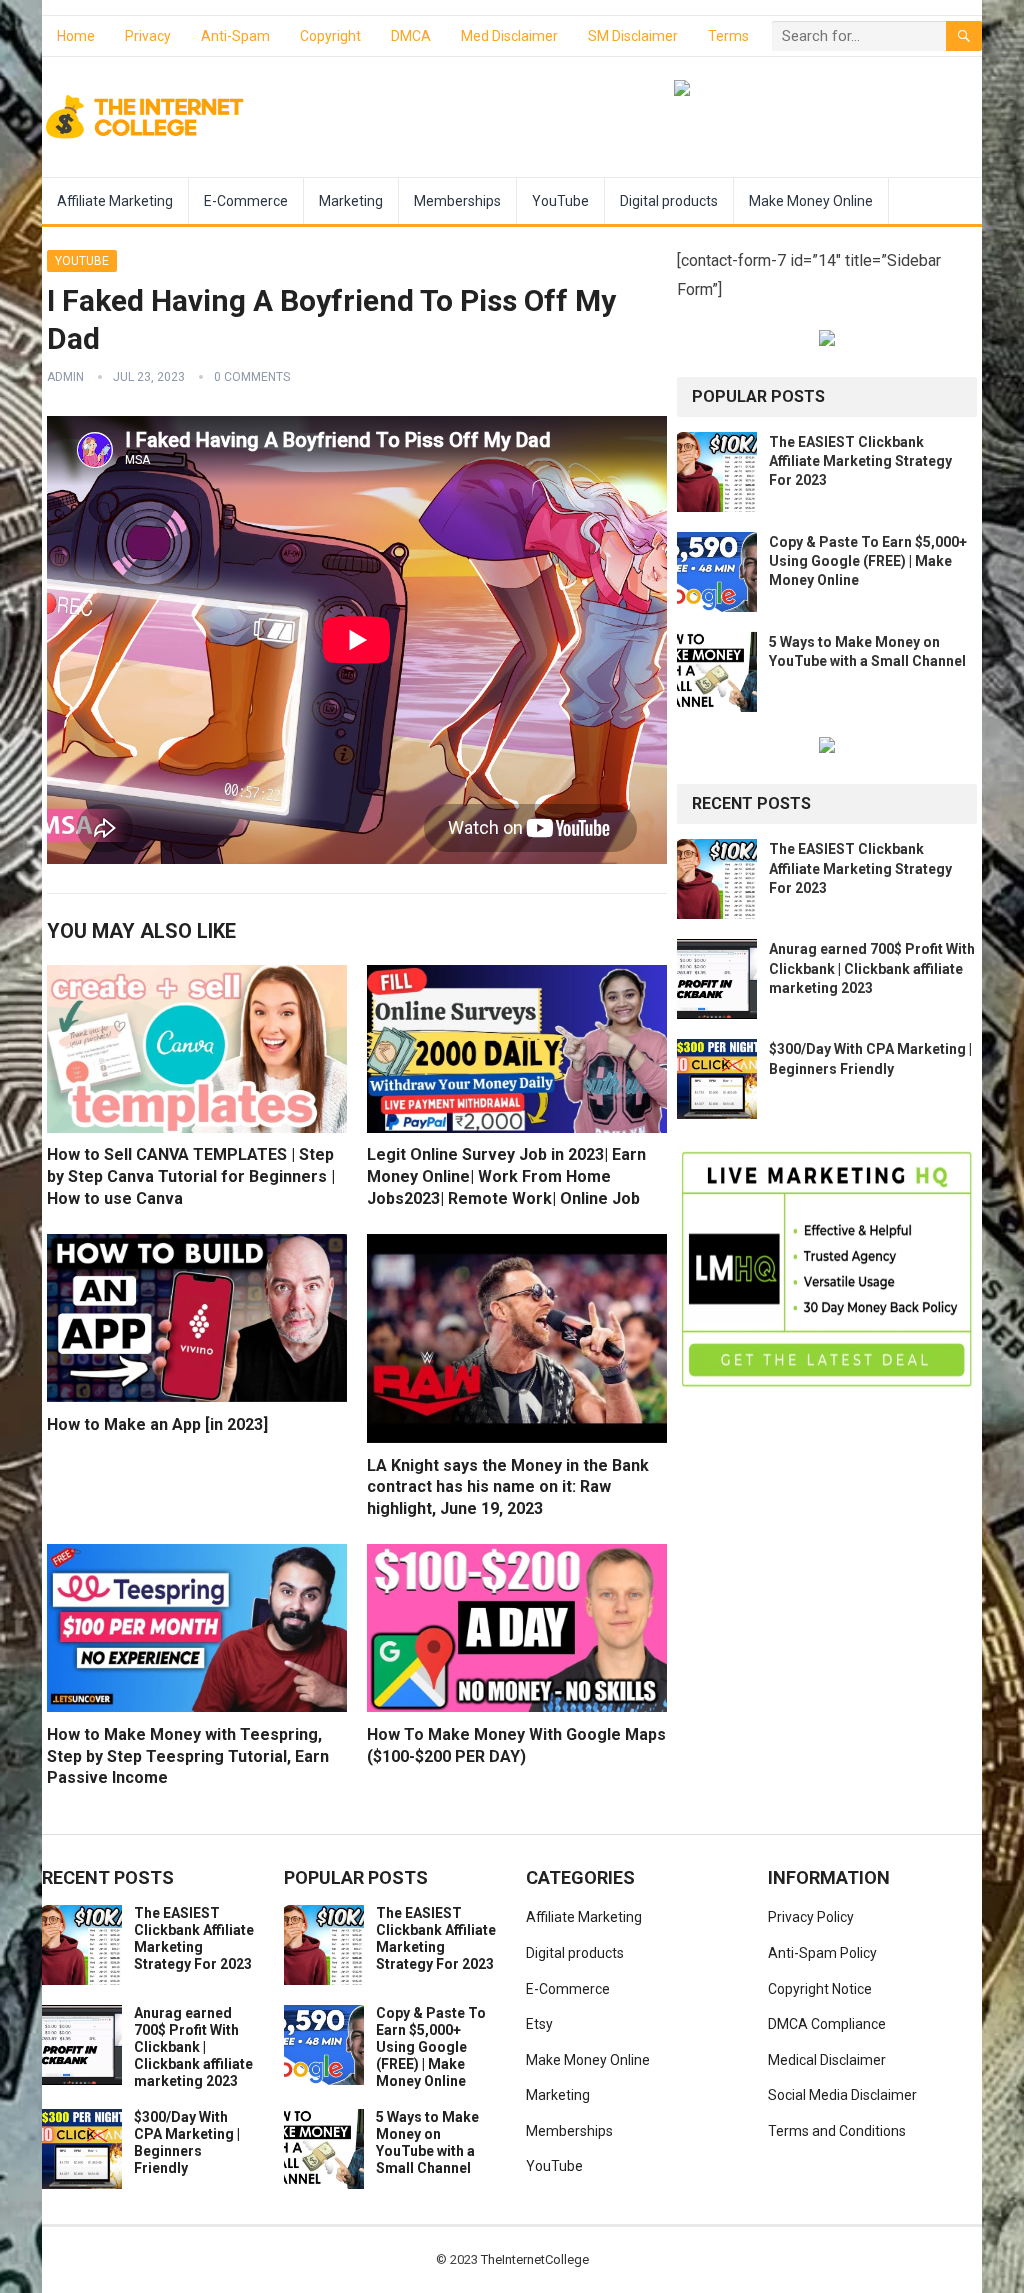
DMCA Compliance (827, 2024)
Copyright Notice (820, 1989)
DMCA (411, 36)
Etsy (539, 2024)
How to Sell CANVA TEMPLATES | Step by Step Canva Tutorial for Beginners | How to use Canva (191, 1176)
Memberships (457, 201)
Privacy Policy (811, 1917)
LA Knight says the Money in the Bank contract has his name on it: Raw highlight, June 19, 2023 (508, 1487)
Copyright (330, 36)
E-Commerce (246, 201)
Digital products (669, 201)
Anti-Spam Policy (822, 1953)
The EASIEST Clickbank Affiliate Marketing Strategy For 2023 (860, 461)
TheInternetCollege (535, 2259)
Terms (728, 36)
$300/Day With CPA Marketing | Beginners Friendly (187, 2142)
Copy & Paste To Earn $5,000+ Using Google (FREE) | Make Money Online (868, 561)
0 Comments (252, 377)
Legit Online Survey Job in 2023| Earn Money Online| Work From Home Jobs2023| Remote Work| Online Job (506, 1176)
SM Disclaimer (633, 36)
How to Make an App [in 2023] (157, 1424)
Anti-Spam (235, 36)
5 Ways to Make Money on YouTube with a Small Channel (427, 2142)
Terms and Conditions (837, 2131)
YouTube (560, 201)
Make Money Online (811, 201)
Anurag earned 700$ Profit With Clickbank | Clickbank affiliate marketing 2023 (872, 968)
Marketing (351, 201)
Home (76, 36)
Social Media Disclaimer (842, 2095)
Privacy (148, 36)
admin (65, 377)
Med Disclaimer (509, 36)
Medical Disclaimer (827, 2060)
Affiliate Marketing (115, 201)
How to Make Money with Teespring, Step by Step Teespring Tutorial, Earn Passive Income (188, 1756)
